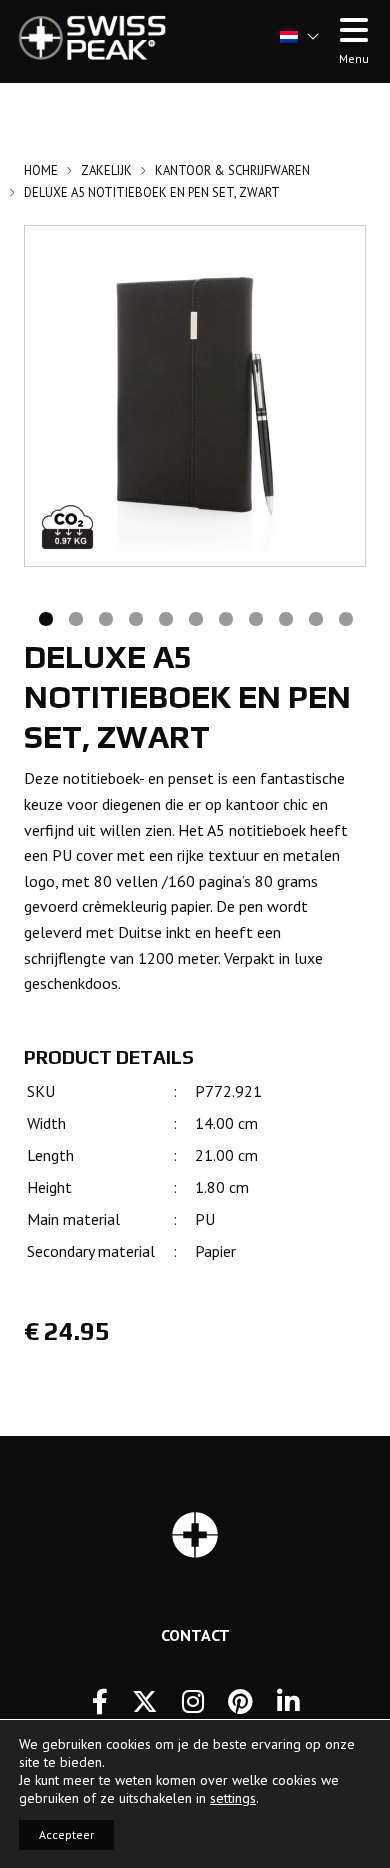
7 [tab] (225, 617)
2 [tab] (75, 617)
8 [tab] (255, 617)
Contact (195, 1635)
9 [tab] (285, 617)
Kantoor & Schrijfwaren (232, 170)
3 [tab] (105, 617)
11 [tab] (345, 617)
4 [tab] (135, 617)
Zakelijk (106, 170)
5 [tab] (165, 617)
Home (41, 170)
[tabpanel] (195, 396)
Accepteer (66, 1834)
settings (233, 1798)
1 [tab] (45, 617)
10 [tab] (315, 617)
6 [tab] (195, 617)
